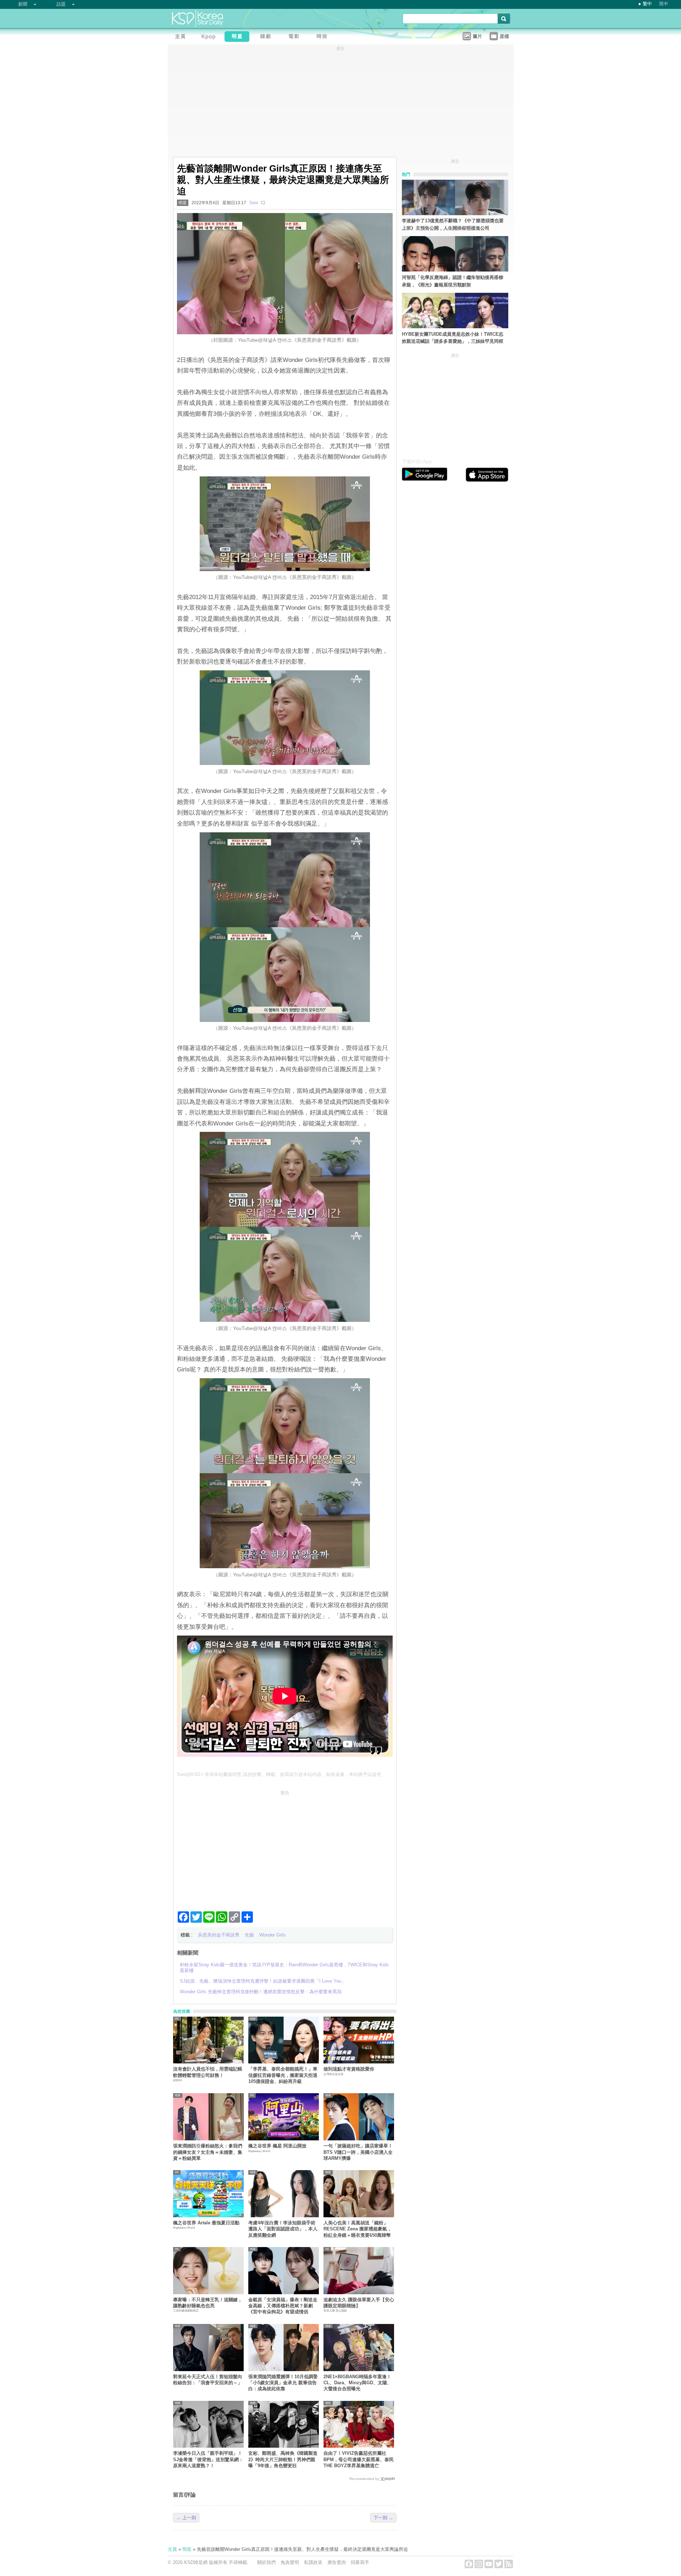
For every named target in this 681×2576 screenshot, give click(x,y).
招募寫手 (360, 2562)
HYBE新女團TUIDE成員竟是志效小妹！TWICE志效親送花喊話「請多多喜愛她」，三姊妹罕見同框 (453, 338)
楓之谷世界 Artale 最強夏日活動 (206, 2223)
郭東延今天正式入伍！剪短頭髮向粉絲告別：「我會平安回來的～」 (208, 2380)
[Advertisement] (285, 1848)
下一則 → (383, 2518)
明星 (183, 203)
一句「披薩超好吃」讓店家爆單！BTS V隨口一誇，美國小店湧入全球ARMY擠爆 (358, 2152)
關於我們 (266, 2562)
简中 (664, 4)
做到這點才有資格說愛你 (349, 2069)
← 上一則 (186, 2518)
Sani (254, 203)
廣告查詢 (337, 2562)
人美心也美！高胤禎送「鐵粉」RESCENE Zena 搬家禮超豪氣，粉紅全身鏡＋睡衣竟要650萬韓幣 (358, 2229)
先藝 (249, 1935)
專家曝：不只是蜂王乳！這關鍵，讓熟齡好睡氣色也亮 (208, 2303)
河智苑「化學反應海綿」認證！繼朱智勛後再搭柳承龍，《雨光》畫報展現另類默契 (453, 281)
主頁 (172, 2549)
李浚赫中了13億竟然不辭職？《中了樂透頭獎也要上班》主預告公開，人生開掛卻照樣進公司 (453, 224)
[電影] (295, 37)
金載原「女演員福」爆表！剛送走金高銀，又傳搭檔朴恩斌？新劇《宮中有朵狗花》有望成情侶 (283, 2306)
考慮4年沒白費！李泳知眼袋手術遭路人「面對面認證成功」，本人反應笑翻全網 (283, 2229)
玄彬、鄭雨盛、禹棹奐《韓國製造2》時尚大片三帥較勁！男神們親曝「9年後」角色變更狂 (283, 2459)
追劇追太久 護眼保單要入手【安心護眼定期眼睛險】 (359, 2303)
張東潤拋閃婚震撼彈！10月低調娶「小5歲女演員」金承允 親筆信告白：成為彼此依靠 (283, 2383)
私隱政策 (313, 2562)
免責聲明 (290, 2562)
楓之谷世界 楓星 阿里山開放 (277, 2146)
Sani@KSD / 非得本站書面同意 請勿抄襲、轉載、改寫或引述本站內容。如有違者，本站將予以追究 (279, 1774)
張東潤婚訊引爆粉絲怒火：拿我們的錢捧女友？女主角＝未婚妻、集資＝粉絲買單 (208, 2152)
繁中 (647, 4)
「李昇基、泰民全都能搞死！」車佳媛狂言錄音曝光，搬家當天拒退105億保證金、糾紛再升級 (283, 2075)
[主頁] (182, 37)
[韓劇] (267, 37)
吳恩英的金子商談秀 (219, 1935)
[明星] (239, 37)
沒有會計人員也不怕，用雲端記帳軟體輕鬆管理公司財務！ (208, 2072)
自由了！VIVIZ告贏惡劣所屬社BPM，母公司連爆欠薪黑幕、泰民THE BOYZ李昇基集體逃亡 (359, 2459)
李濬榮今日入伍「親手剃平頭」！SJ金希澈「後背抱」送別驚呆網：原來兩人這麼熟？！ (208, 2459)
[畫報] (324, 37)
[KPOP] (210, 37)
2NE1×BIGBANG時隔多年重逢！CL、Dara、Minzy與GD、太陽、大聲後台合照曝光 (358, 2383)
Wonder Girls (273, 1935)
